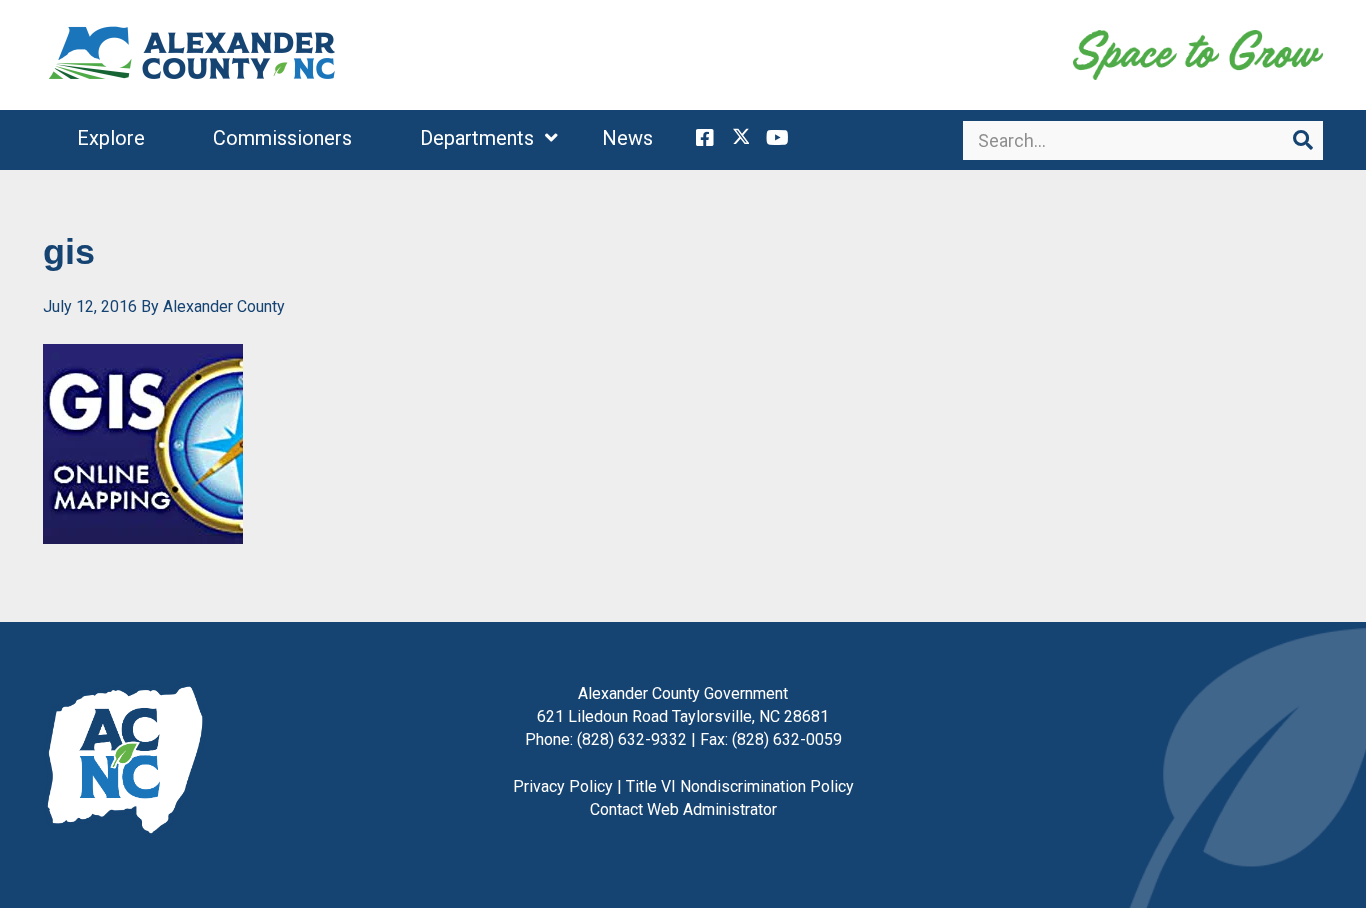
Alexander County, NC (193, 55)
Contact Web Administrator (683, 809)
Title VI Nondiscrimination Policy (740, 786)
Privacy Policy (563, 786)
